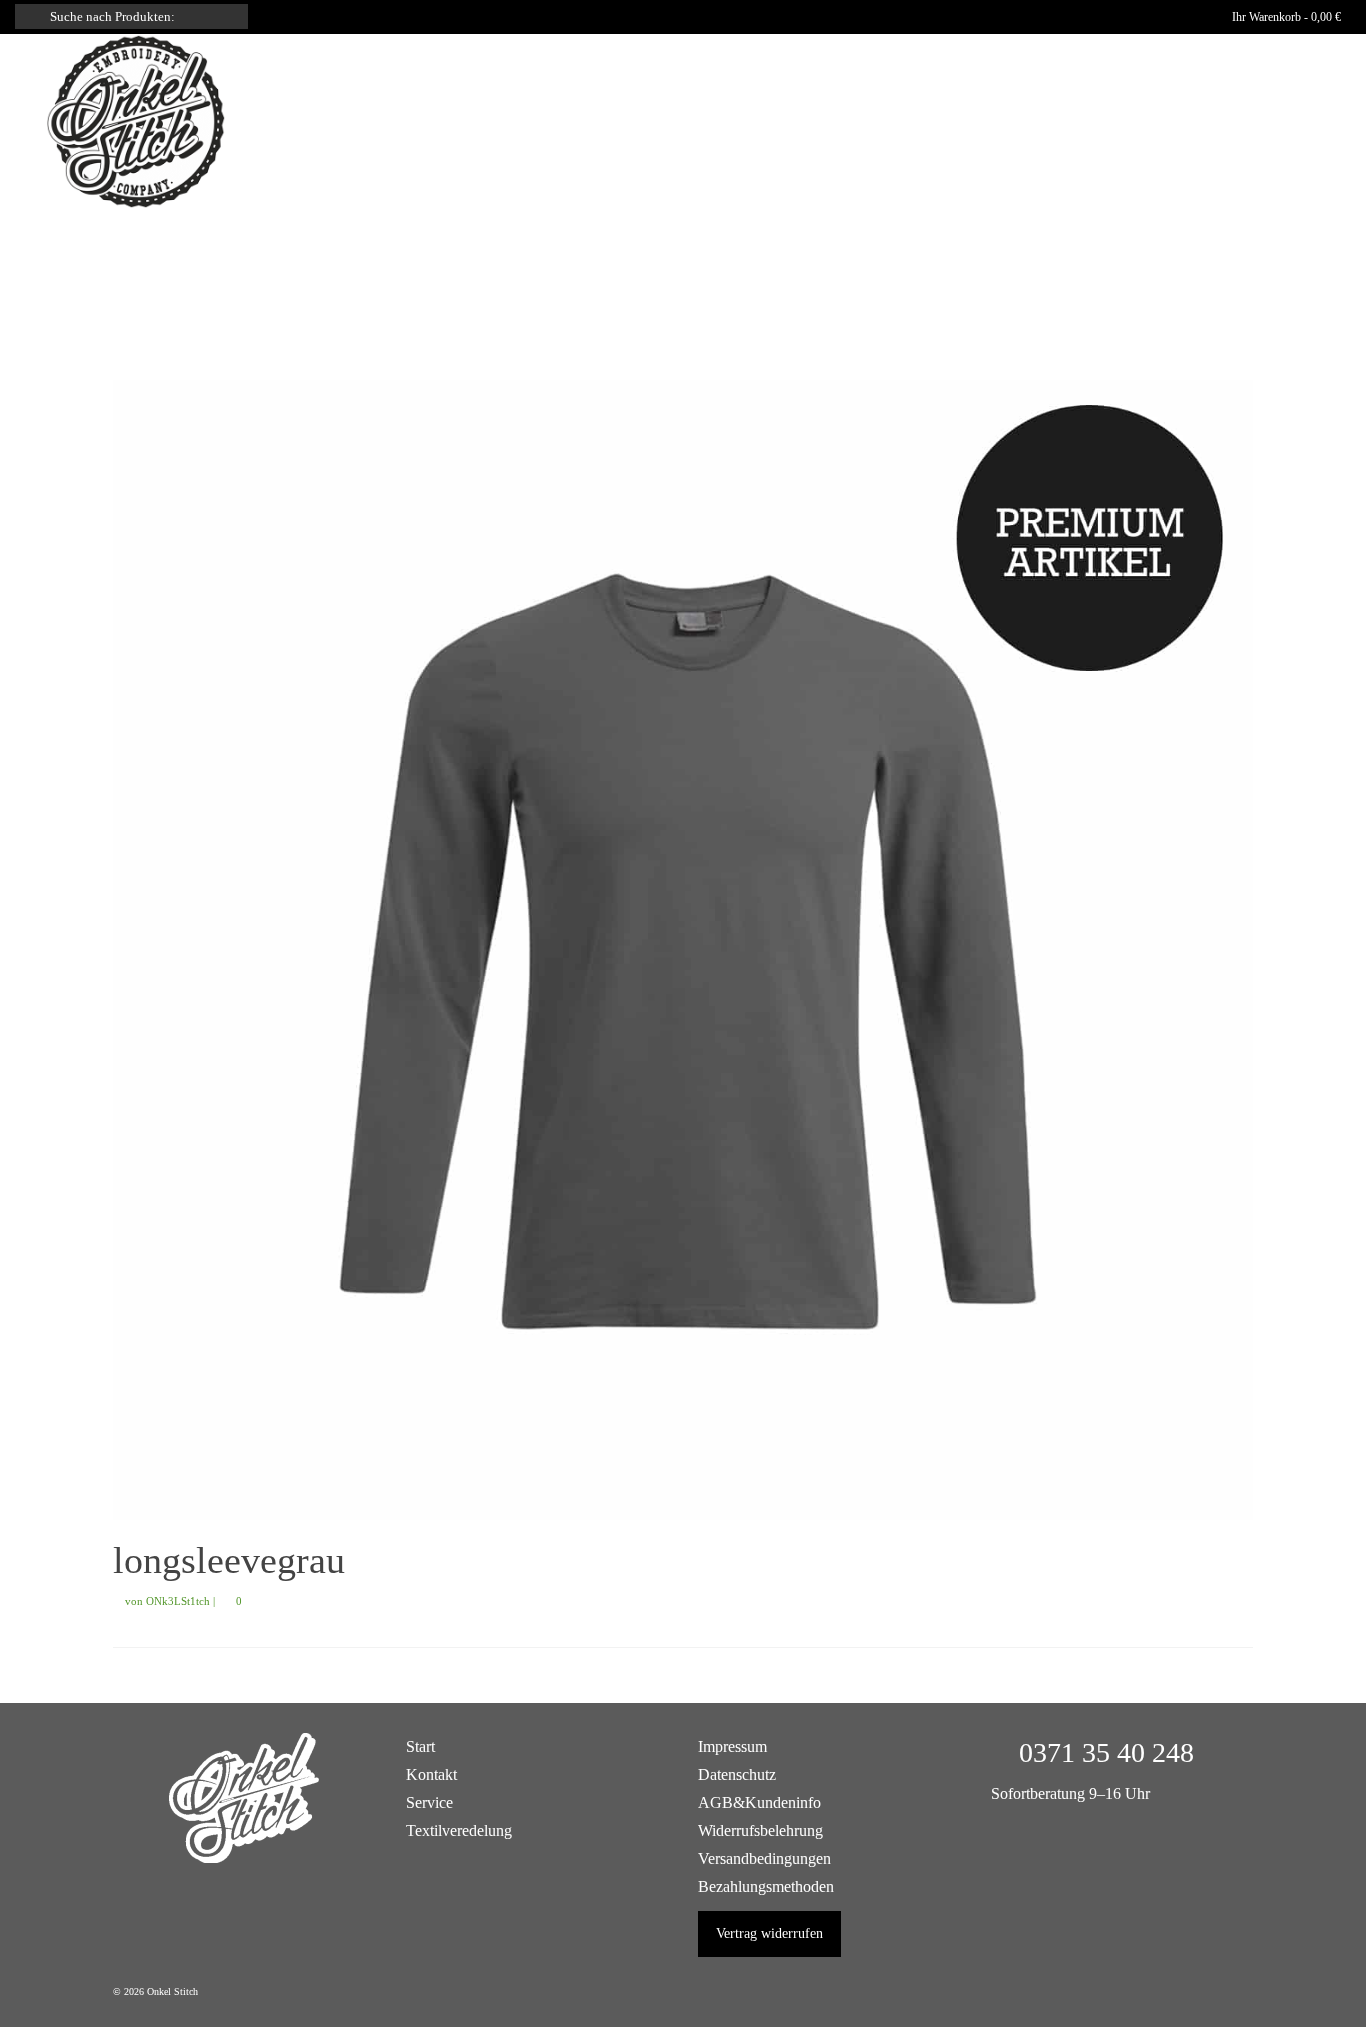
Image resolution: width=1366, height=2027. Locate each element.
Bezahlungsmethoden (766, 1886)
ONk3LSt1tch (178, 1601)
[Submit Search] (30, 16)
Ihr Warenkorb (1285, 17)
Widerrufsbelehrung (760, 1830)
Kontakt (431, 1774)
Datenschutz (737, 1774)
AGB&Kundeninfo (759, 1802)
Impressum (732, 1746)
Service (429, 1802)
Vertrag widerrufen (769, 1933)
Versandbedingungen (764, 1858)
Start (420, 1746)
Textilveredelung (459, 1830)
